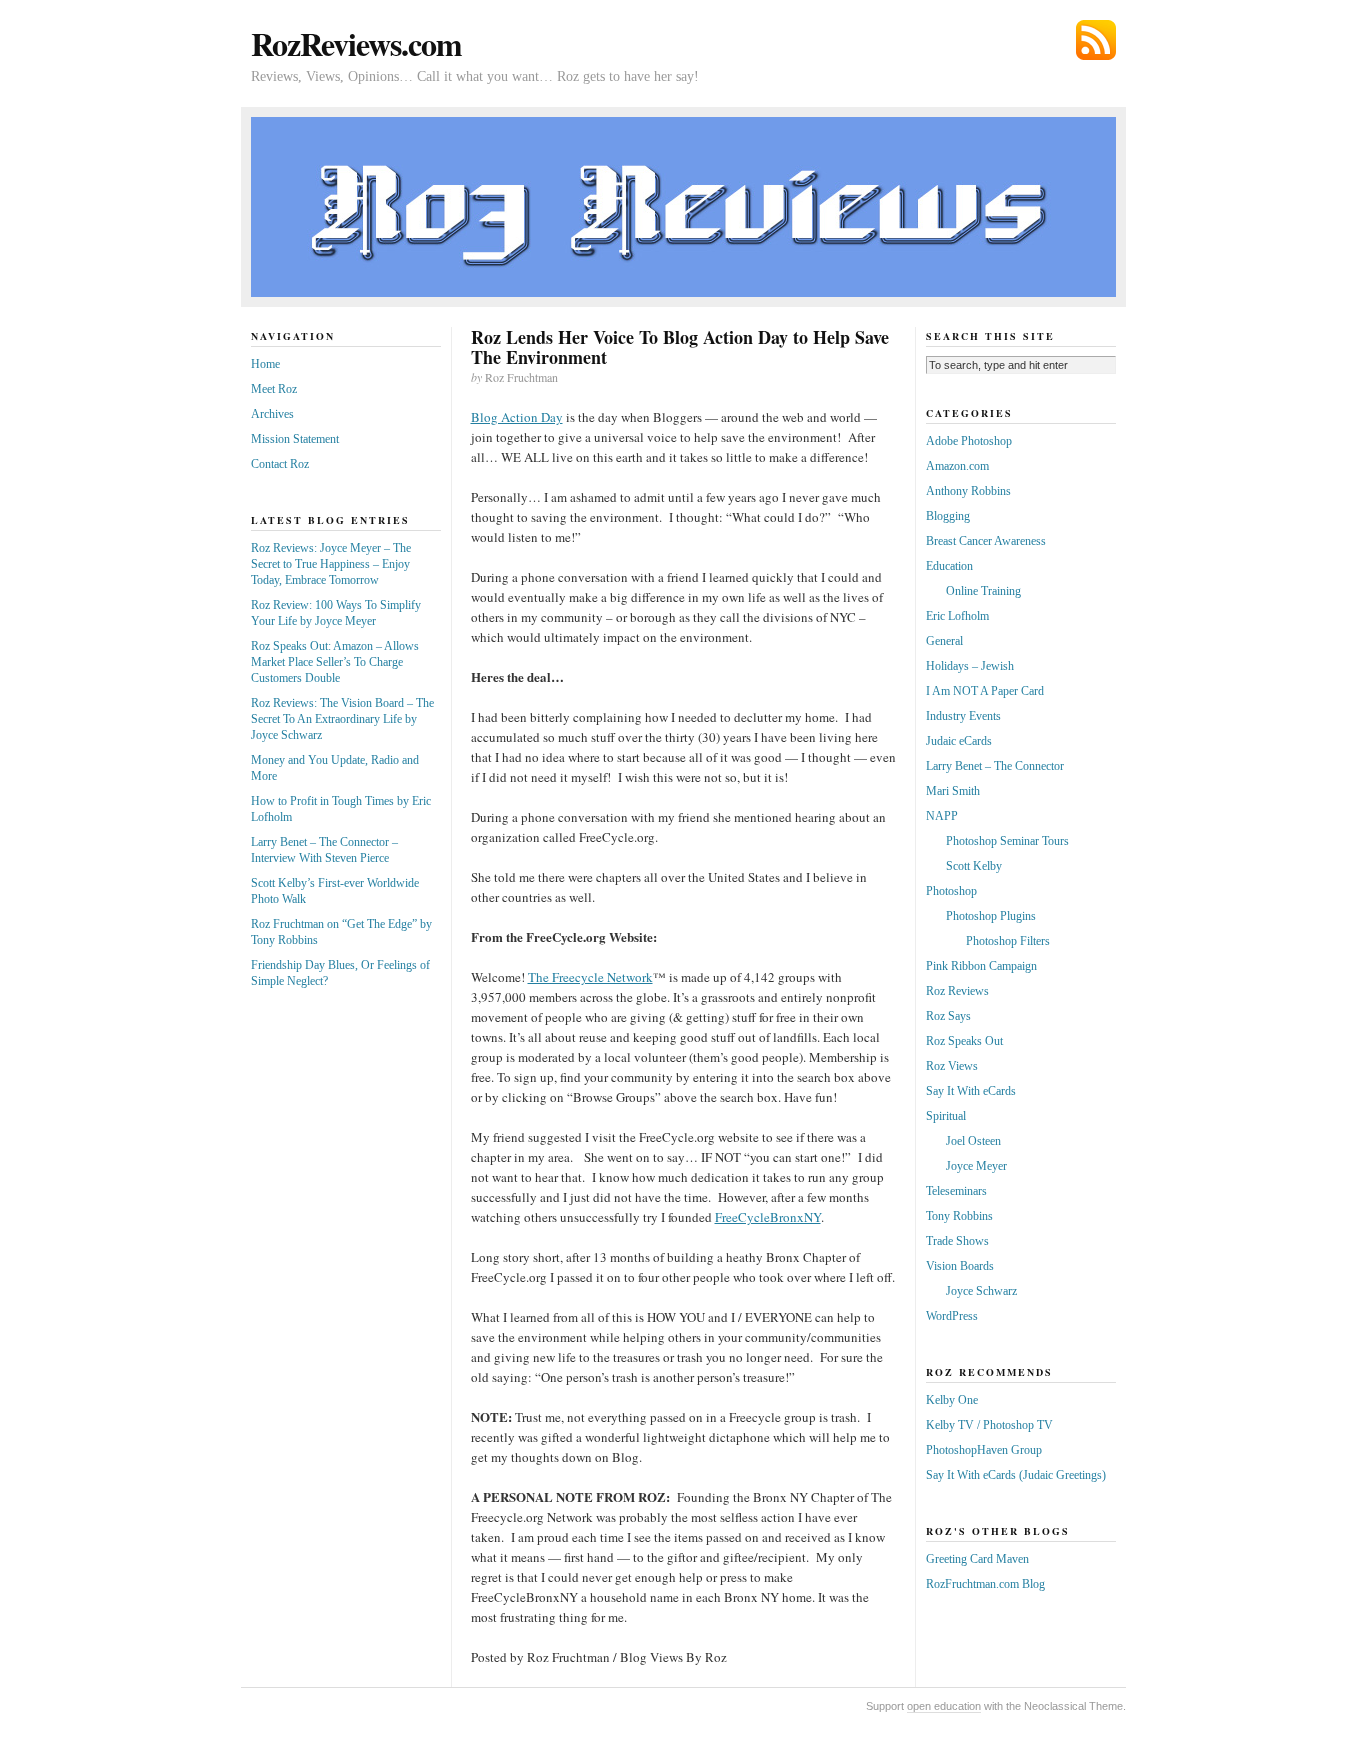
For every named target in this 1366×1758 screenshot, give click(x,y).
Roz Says (948, 1016)
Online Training (983, 591)
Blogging (948, 516)
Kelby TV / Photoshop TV (989, 1425)
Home (265, 364)
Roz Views (952, 1066)
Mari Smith (953, 791)
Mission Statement (295, 439)
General (944, 641)
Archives (272, 414)
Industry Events (963, 716)
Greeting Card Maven (977, 1559)
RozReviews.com (356, 43)
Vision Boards (960, 1266)
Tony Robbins (959, 1216)
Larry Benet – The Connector (995, 766)
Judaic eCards (959, 741)
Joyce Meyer (976, 1166)
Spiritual (946, 1116)
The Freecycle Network (590, 977)
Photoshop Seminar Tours (1007, 841)
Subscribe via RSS (1096, 40)
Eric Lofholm (957, 616)
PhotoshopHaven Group (984, 1450)
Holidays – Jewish (970, 666)
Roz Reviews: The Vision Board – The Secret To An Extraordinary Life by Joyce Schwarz (342, 719)
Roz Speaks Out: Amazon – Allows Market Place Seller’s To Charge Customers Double (335, 662)
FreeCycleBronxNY (768, 1217)
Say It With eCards (971, 1091)
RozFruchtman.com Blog (985, 1584)
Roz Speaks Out (964, 1041)
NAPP (942, 816)
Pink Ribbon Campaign (981, 966)
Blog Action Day (517, 417)
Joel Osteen (973, 1141)
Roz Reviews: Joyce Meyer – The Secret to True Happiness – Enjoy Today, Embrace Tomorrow (331, 564)
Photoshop (951, 891)
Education (949, 566)
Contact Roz (280, 464)
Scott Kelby (974, 866)
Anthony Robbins (968, 491)
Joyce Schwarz (981, 1291)
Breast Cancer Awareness (986, 541)
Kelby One (952, 1400)
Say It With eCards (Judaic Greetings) (1016, 1475)
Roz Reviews (957, 991)
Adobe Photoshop (969, 441)
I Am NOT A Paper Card (985, 691)
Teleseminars (956, 1191)
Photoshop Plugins (991, 916)
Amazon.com (957, 466)
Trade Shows (957, 1241)
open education (944, 1706)
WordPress (952, 1316)
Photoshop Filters (1008, 941)
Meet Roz (274, 389)
